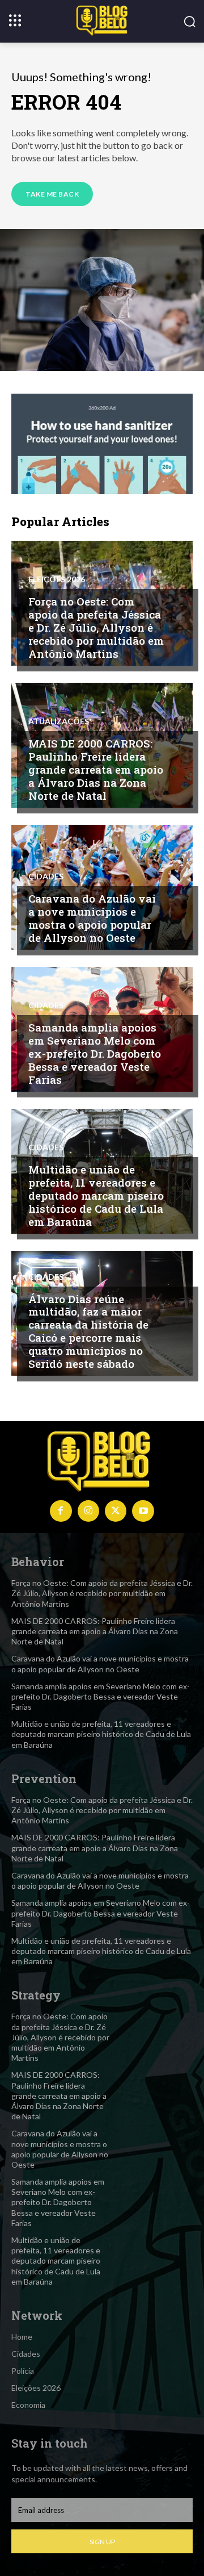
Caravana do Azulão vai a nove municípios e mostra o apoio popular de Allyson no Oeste (92, 918)
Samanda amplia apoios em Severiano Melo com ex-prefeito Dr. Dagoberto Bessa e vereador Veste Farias (95, 1053)
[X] (116, 1511)
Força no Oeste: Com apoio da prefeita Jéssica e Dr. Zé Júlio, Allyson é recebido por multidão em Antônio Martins (96, 627)
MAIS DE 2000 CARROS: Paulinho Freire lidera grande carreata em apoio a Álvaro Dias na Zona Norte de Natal (96, 769)
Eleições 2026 (57, 579)
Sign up (102, 2542)
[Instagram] (88, 1511)
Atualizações (59, 721)
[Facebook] (61, 1511)
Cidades (46, 876)
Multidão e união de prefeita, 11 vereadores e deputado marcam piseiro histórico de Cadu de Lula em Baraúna (96, 1195)
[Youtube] (143, 1511)
